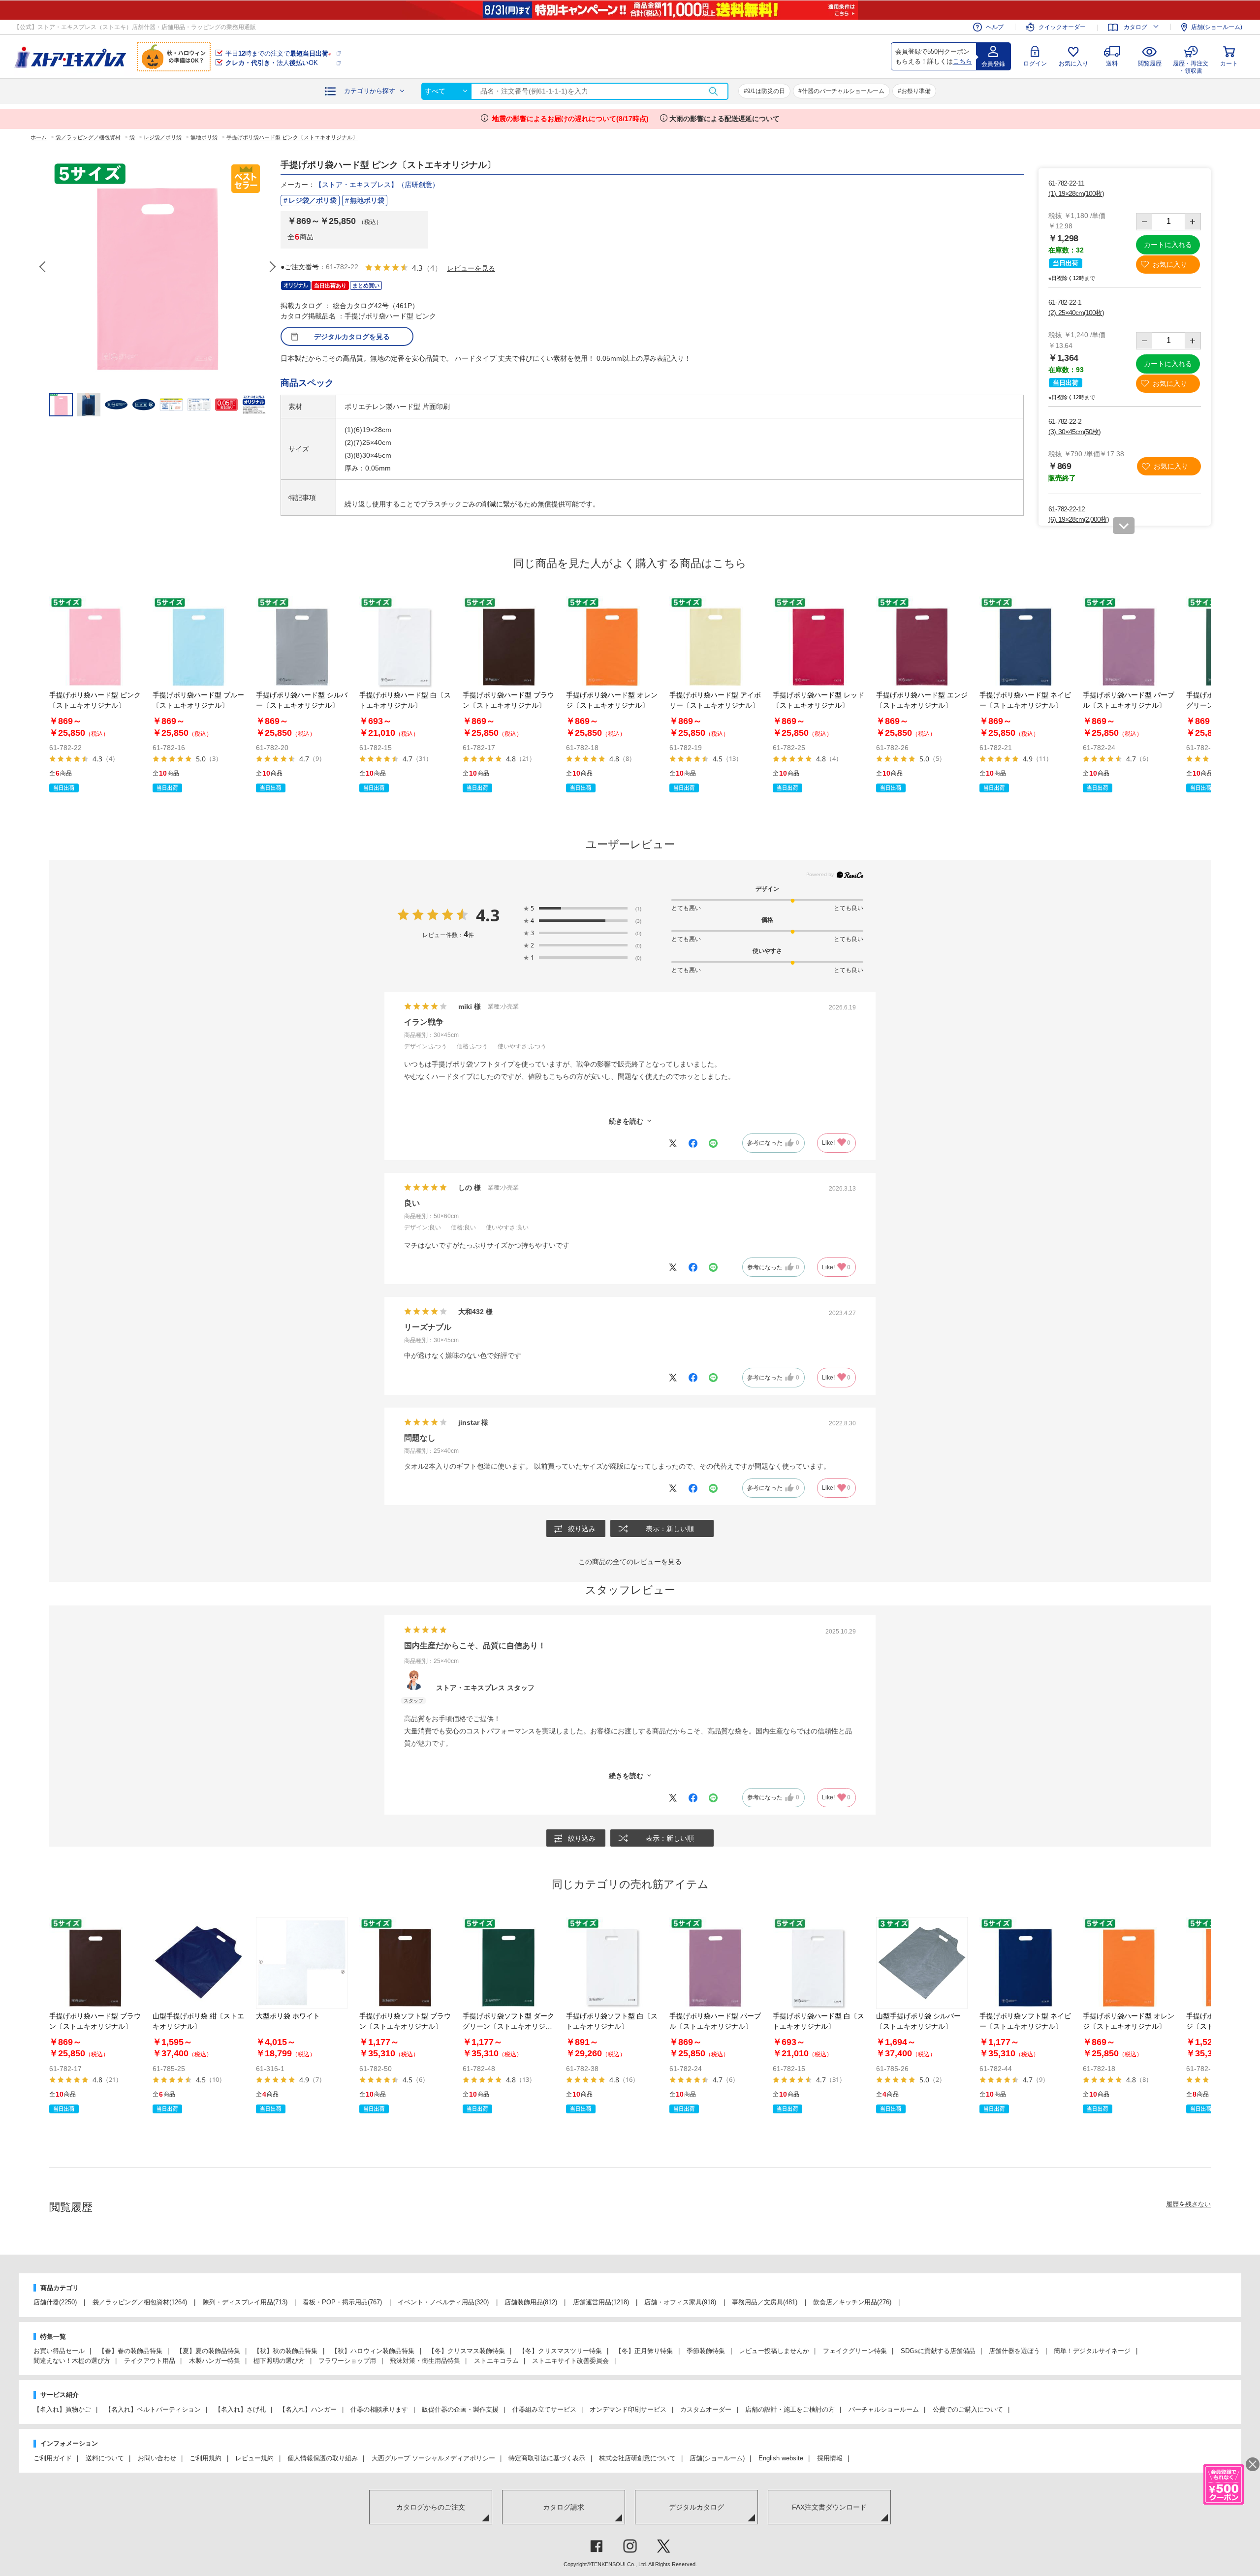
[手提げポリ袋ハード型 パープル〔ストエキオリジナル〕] (1129, 642)
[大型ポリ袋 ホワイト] (302, 1963)
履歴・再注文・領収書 (1191, 66)
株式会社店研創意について (637, 2458)
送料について (105, 2458)
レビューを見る (471, 268)
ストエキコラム (496, 2361)
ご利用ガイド (53, 2458)
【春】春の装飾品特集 (130, 2351)
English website (781, 2458)
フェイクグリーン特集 (855, 2351)
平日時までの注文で (278, 53)
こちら (962, 61)
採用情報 (830, 2458)
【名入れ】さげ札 (240, 2409)
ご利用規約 (205, 2458)
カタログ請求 (564, 2507)
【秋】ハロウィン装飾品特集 (373, 2351)
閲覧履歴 (1150, 63)
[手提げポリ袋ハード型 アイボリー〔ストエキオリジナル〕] (715, 642)
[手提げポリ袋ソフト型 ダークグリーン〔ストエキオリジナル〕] (508, 1963)
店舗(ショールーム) (1217, 27)
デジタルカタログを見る (352, 337)
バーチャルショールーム (884, 2409)
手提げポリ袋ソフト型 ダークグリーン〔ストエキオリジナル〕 (508, 2026)
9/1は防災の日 (766, 91)
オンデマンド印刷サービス (628, 2409)
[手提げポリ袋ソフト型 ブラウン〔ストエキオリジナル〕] (405, 1963)
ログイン (1035, 63)
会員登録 (993, 64)
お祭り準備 (916, 91)
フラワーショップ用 (347, 2361)
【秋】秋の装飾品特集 (285, 2351)
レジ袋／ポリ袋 (313, 200)
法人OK (272, 63)
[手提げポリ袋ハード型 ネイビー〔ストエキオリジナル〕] (1025, 642)
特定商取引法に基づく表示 (547, 2458)
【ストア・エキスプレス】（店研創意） (377, 185)
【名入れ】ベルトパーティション (153, 2409)
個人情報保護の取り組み (323, 2458)
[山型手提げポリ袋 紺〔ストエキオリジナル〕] (198, 1963)
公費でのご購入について (968, 2409)
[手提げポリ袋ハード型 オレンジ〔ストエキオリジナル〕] (612, 642)
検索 (713, 91)
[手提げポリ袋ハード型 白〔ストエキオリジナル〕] (405, 642)
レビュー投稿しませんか (774, 2351)
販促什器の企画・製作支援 (460, 2409)
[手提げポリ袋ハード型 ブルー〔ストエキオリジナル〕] (198, 642)
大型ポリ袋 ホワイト (288, 2016)
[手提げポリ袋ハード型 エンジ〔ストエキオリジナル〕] (922, 642)
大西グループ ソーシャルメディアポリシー (433, 2458)
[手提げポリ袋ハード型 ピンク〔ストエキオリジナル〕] (95, 642)
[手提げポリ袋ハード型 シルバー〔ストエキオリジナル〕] (302, 642)
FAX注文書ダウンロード (829, 2507)
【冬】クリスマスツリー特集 (560, 2351)
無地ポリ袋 (367, 200)
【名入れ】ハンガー (308, 2409)
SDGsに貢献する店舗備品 (938, 2351)
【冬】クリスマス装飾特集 (467, 2351)
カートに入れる (1168, 245)
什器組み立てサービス (544, 2409)
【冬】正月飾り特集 (644, 2351)
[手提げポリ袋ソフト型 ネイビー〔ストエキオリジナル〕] (1025, 1963)
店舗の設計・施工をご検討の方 (790, 2409)
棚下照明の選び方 (279, 2361)
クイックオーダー (1062, 27)
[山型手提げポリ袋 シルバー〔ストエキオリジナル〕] (922, 1963)
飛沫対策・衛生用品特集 (425, 2361)
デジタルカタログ (696, 2507)
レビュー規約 (254, 2458)
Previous (43, 267)
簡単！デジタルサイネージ (1092, 2351)
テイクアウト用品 (150, 2361)
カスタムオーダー (706, 2409)
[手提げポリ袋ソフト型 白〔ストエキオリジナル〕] (612, 1963)
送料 (1112, 63)
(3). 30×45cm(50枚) (1074, 432)
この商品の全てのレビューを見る (630, 1562)
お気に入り (1073, 63)
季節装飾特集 (706, 2351)
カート (1229, 63)
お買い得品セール (59, 2351)
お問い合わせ (157, 2458)
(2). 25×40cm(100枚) (1076, 313)
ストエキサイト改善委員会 (570, 2361)
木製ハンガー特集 (215, 2361)
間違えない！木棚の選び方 (72, 2361)
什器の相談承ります (379, 2409)
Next (272, 267)
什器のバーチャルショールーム (843, 91)
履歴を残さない (1188, 2204)
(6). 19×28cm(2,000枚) (1079, 519)
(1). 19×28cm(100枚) (1076, 193)
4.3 (488, 915)
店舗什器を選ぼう (1014, 2351)
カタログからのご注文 (431, 2507)
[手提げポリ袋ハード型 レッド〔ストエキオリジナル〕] (819, 642)
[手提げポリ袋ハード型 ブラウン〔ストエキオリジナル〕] (508, 642)
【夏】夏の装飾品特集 (208, 2351)
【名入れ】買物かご (62, 2409)
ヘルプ (995, 27)
